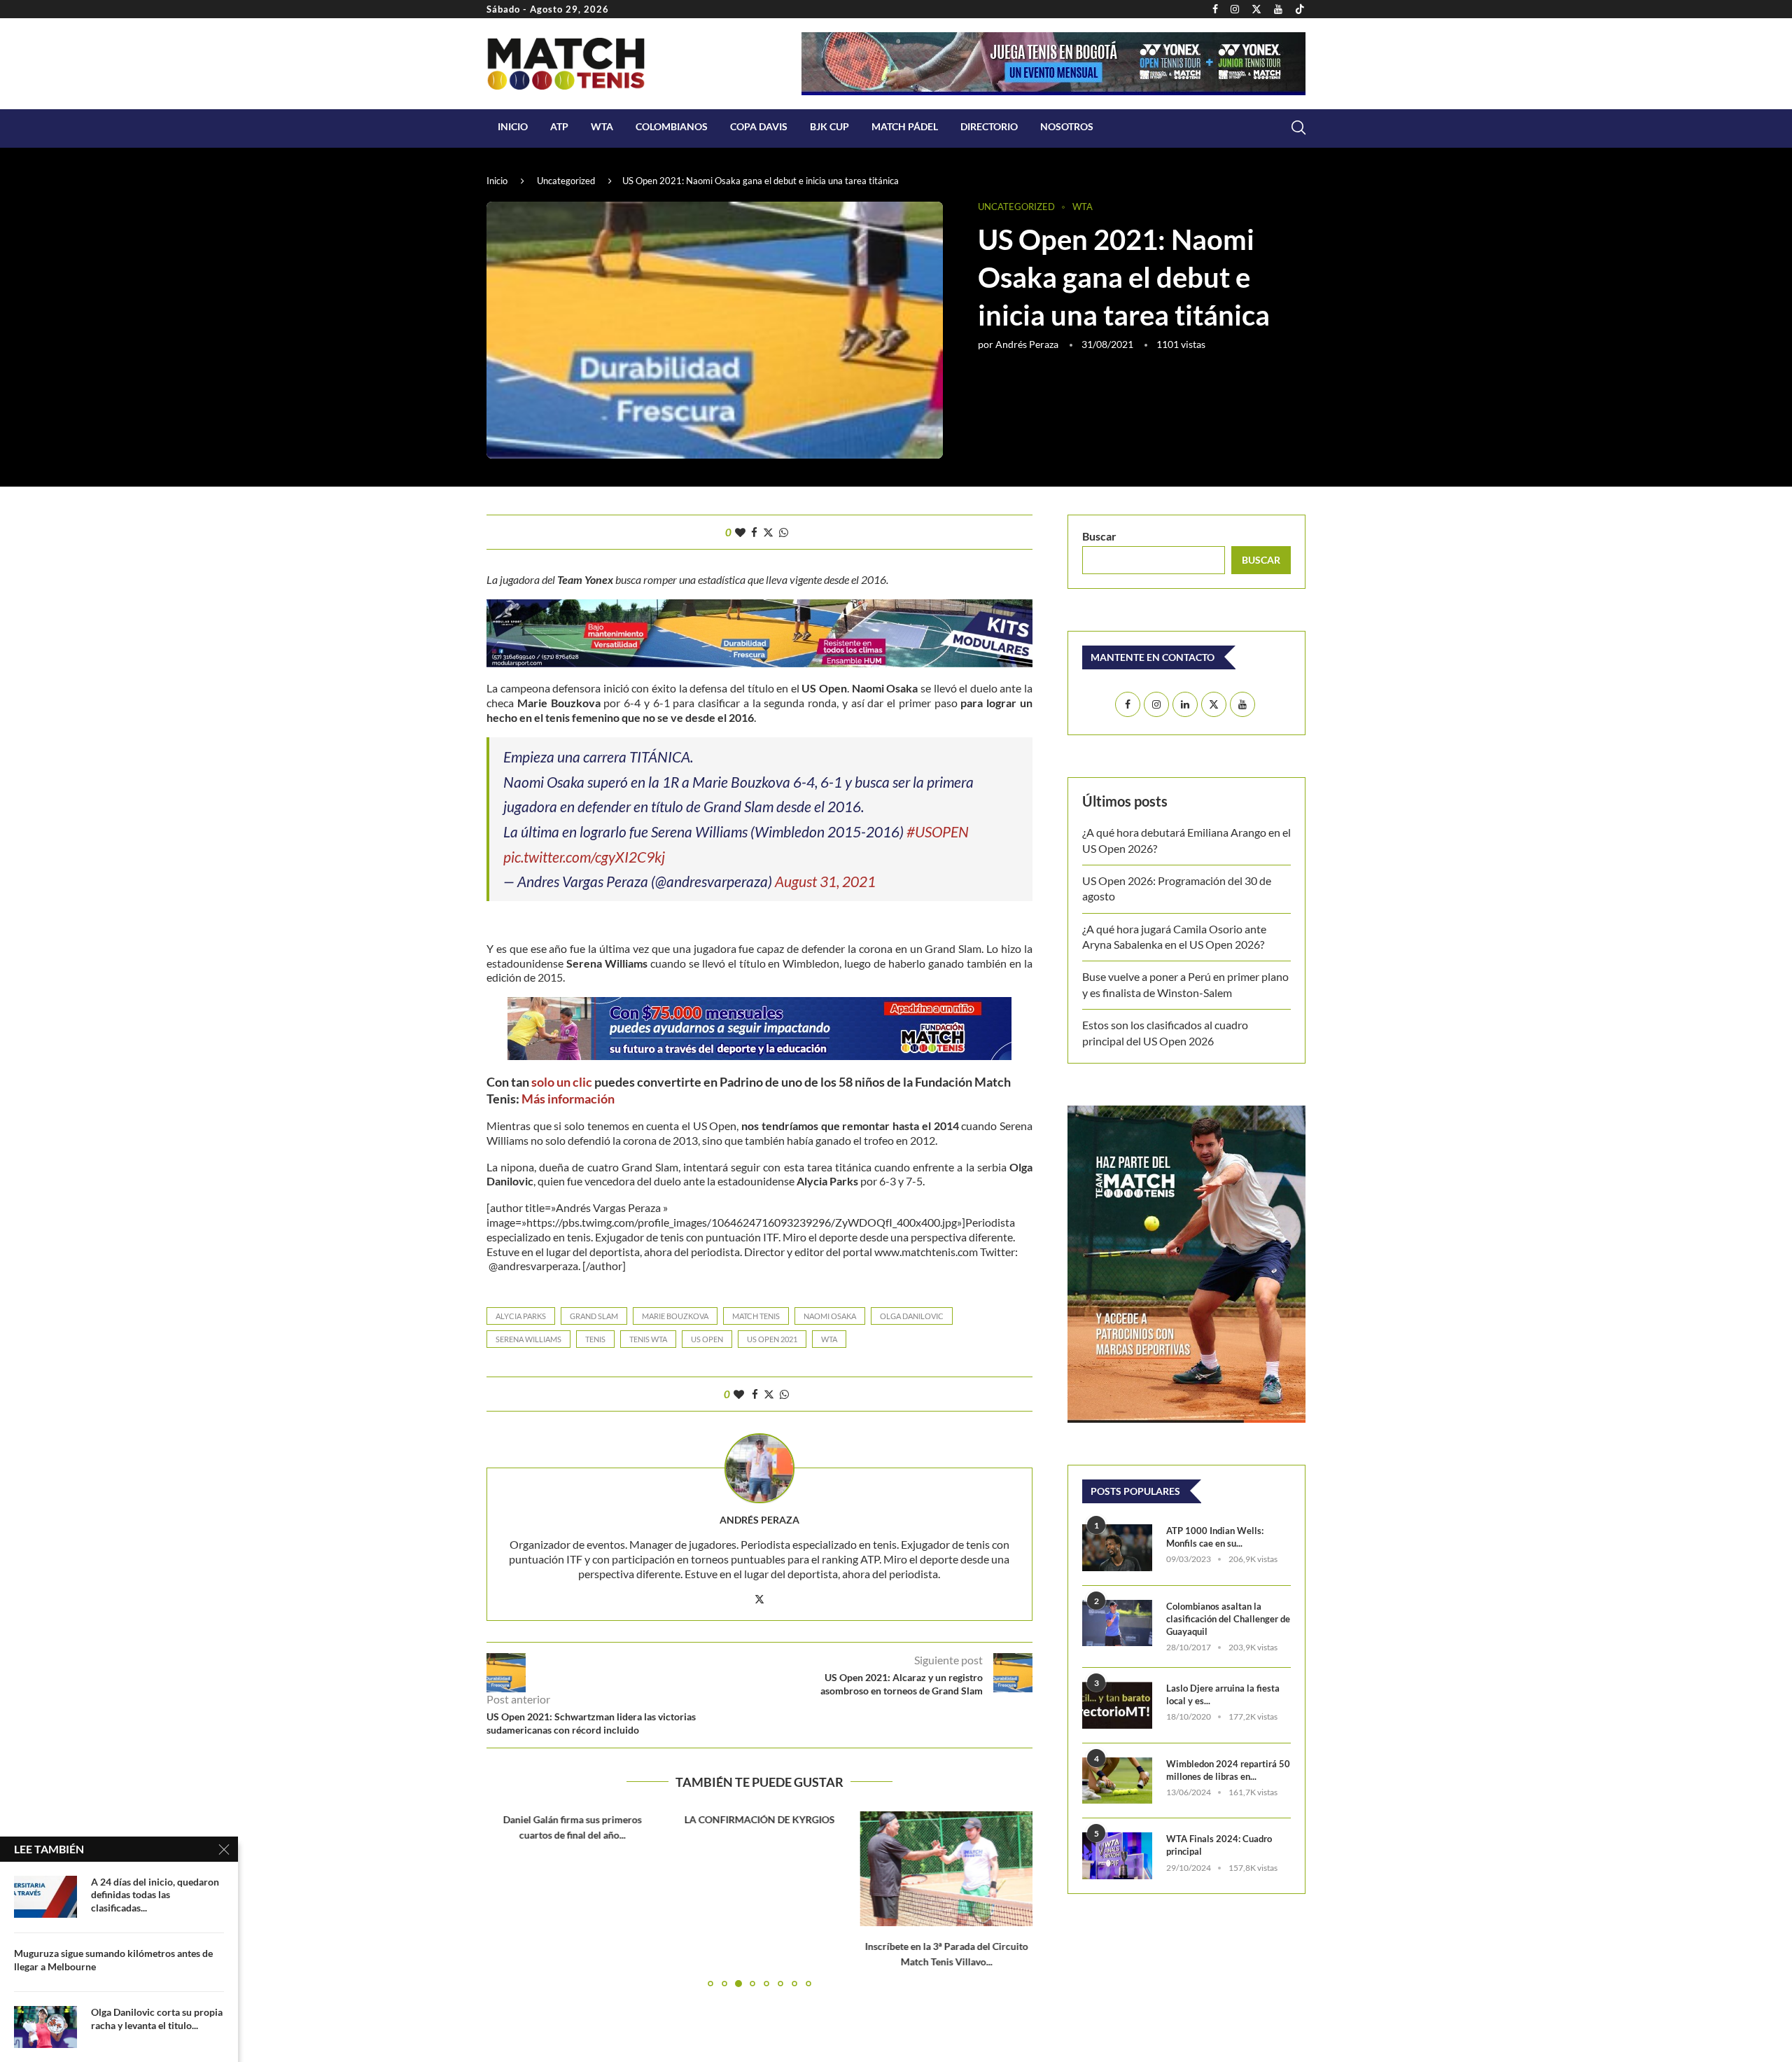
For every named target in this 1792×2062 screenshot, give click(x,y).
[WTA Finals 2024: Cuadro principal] (1117, 1856)
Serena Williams (528, 1339)
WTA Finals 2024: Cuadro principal (1219, 1845)
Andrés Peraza (1027, 344)
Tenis (595, 1339)
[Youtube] (1278, 9)
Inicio (513, 126)
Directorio (989, 126)
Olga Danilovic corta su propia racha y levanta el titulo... (157, 2019)
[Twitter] (1256, 9)
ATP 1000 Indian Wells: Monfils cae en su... (1215, 1537)
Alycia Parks (521, 1316)
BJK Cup (829, 126)
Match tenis (756, 1316)
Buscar (1099, 536)
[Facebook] (1215, 9)
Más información (569, 1099)
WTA (602, 126)
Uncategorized (566, 181)
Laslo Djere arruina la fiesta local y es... (1223, 1694)
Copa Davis (759, 126)
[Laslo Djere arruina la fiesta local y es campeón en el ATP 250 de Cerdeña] (1117, 1705)
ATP (559, 126)
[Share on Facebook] (754, 532)
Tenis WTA (648, 1339)
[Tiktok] (1300, 9)
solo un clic (562, 1082)
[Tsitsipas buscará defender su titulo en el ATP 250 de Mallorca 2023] (946, 1869)
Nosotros (1067, 126)
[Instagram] (1235, 9)
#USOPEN (938, 831)
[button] (505, 1899)
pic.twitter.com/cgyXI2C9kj (584, 857)
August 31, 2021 (825, 881)
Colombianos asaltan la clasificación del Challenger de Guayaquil (1228, 1619)
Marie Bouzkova (675, 1316)
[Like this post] (740, 532)
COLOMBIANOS (672, 126)
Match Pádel (905, 126)
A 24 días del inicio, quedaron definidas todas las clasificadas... (155, 1895)
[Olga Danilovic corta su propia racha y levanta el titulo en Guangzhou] (45, 2027)
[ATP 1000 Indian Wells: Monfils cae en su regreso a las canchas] (1117, 1548)
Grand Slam (594, 1316)
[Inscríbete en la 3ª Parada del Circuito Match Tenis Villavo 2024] (760, 1869)
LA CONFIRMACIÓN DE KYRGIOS (573, 1819)
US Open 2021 (772, 1339)
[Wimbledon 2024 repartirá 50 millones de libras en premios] (1117, 1781)
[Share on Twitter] (768, 532)
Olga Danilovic (912, 1316)
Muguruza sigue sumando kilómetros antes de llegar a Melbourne (113, 1960)
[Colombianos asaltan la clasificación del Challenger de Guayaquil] (1117, 1623)
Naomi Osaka (830, 1316)
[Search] (1298, 127)
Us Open (707, 1339)
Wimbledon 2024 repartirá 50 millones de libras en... (1228, 1770)
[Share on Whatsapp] (784, 532)
